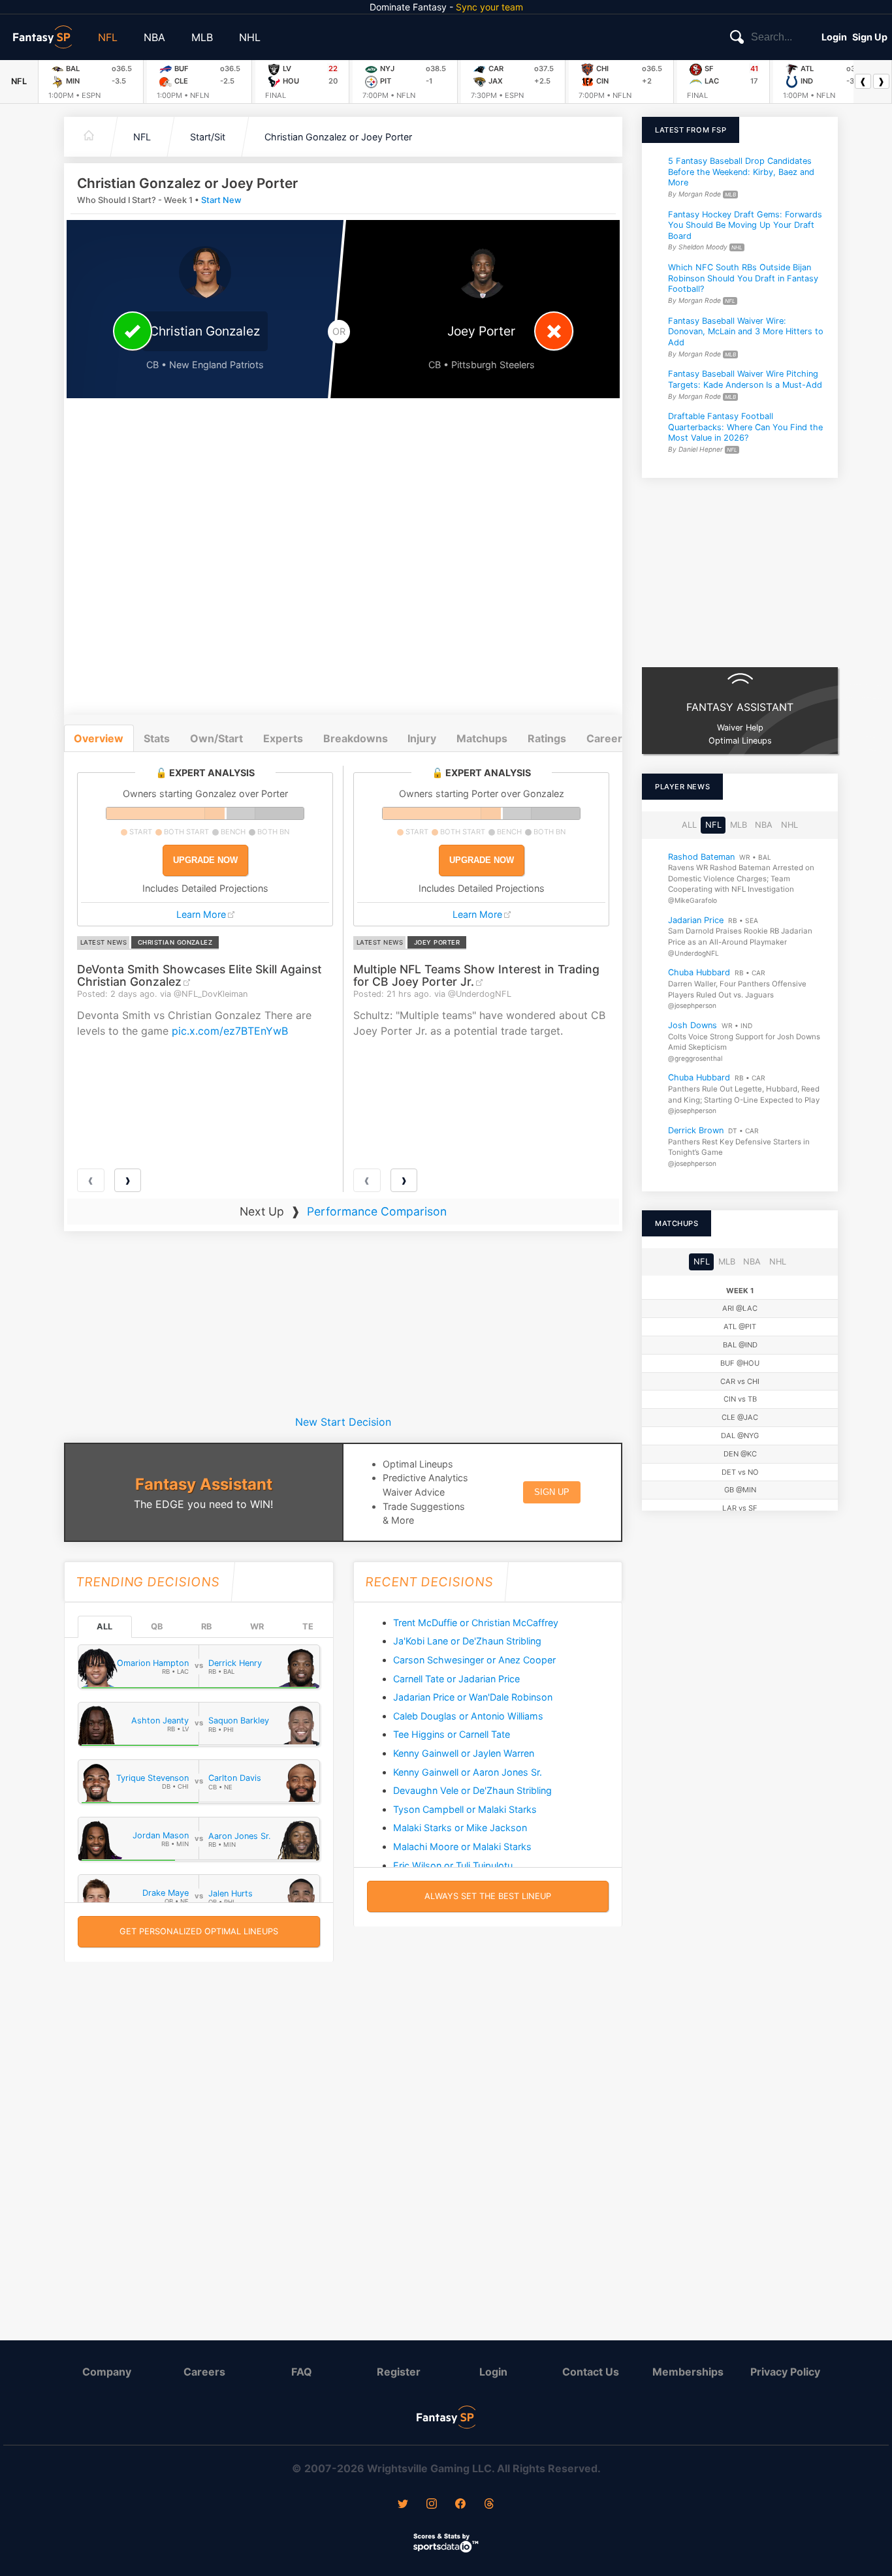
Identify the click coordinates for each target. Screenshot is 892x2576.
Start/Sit (208, 137)
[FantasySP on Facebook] (460, 2505)
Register (399, 2372)
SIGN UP (552, 1492)
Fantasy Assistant (204, 1484)
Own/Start (216, 738)
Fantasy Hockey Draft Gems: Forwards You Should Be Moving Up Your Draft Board (745, 225)
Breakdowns (356, 738)
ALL (104, 1626)
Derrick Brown (696, 1130)
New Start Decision (343, 1422)
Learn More (201, 914)
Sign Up (870, 37)
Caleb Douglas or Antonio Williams (468, 1716)
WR (257, 1626)
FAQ (302, 2372)
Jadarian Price (696, 919)
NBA (154, 37)
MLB (202, 37)
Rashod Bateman (701, 856)
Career (604, 738)
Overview (99, 738)
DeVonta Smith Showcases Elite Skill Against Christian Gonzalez (199, 975)
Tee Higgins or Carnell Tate (452, 1734)
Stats (157, 738)
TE (308, 1626)
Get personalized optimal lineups (199, 1931)
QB (157, 1626)
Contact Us (591, 2372)
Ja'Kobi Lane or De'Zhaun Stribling (467, 1641)
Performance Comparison (377, 1211)
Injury (422, 738)
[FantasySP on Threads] (489, 2505)
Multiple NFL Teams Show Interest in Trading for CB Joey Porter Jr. (476, 975)
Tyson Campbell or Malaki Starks (465, 1809)
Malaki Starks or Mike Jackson (460, 1828)
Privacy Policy (785, 2372)
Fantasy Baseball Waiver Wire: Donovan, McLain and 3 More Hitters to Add (746, 331)
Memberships (688, 2372)
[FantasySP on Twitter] (403, 2505)
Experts (283, 738)
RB (206, 1626)
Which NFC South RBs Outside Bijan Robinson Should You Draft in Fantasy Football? (743, 278)
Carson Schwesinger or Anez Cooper (474, 1660)
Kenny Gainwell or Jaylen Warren (464, 1753)
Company (107, 2372)
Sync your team (489, 7)
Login (834, 37)
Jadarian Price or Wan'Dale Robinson (473, 1697)
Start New (221, 200)
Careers (204, 2372)
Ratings (547, 738)
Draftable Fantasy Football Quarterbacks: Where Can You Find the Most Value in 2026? (745, 427)
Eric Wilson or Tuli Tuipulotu (453, 1865)
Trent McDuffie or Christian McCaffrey (476, 1623)
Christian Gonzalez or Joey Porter (338, 137)
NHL (250, 37)
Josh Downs (693, 1025)
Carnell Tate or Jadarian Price (456, 1679)
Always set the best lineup (488, 1896)
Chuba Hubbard (699, 972)
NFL (108, 37)
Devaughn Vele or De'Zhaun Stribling (472, 1790)
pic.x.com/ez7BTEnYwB (230, 1031)
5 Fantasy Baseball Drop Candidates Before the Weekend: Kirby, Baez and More (741, 172)
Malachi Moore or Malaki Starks (462, 1846)
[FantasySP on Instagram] (432, 2505)
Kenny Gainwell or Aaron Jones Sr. (468, 1772)
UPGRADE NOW (205, 860)
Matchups (482, 738)
